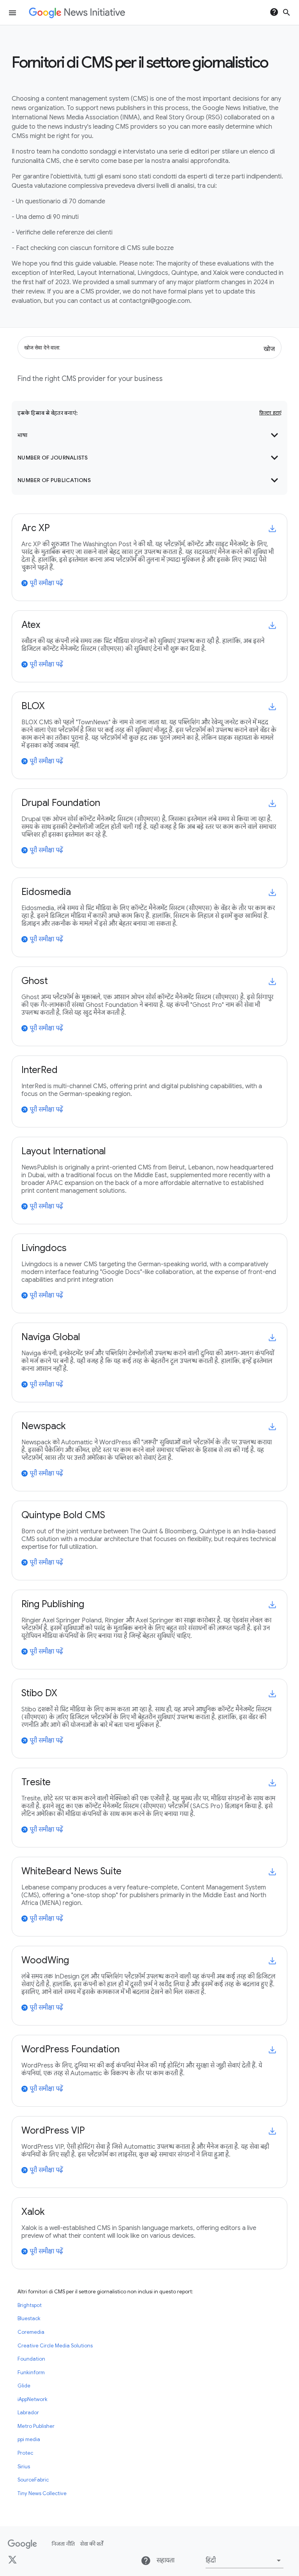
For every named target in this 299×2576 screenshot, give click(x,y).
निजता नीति (63, 2544)
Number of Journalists (149, 458)
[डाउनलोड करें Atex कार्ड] (272, 625)
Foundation (31, 2359)
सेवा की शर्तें (92, 2544)
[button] (244, 2560)
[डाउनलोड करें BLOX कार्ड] (272, 707)
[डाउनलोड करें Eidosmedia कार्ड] (272, 892)
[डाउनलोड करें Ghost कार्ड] (272, 981)
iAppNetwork (33, 2399)
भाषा (149, 435)
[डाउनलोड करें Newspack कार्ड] (272, 1427)
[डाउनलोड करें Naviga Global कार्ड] (272, 1338)
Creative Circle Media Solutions (55, 2346)
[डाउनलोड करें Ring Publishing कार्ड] (272, 1605)
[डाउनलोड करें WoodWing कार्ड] (272, 1961)
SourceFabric (33, 2480)
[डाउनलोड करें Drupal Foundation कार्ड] (272, 803)
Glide (24, 2386)
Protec (25, 2453)
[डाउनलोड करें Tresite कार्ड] (272, 1783)
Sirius (24, 2467)
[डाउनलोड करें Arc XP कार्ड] (272, 529)
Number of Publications (149, 480)
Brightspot (30, 2305)
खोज (269, 348)
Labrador (28, 2413)
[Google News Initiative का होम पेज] (77, 13)
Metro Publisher (36, 2426)
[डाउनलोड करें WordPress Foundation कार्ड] (272, 2050)
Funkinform (31, 2373)
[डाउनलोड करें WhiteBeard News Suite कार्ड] (272, 1872)
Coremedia (31, 2332)
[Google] (22, 2544)
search (287, 12)
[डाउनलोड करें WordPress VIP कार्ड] (272, 2131)
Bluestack (29, 2319)
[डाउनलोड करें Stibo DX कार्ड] (272, 1694)
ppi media (29, 2440)
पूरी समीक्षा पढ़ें (42, 583)
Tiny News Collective (42, 2494)
